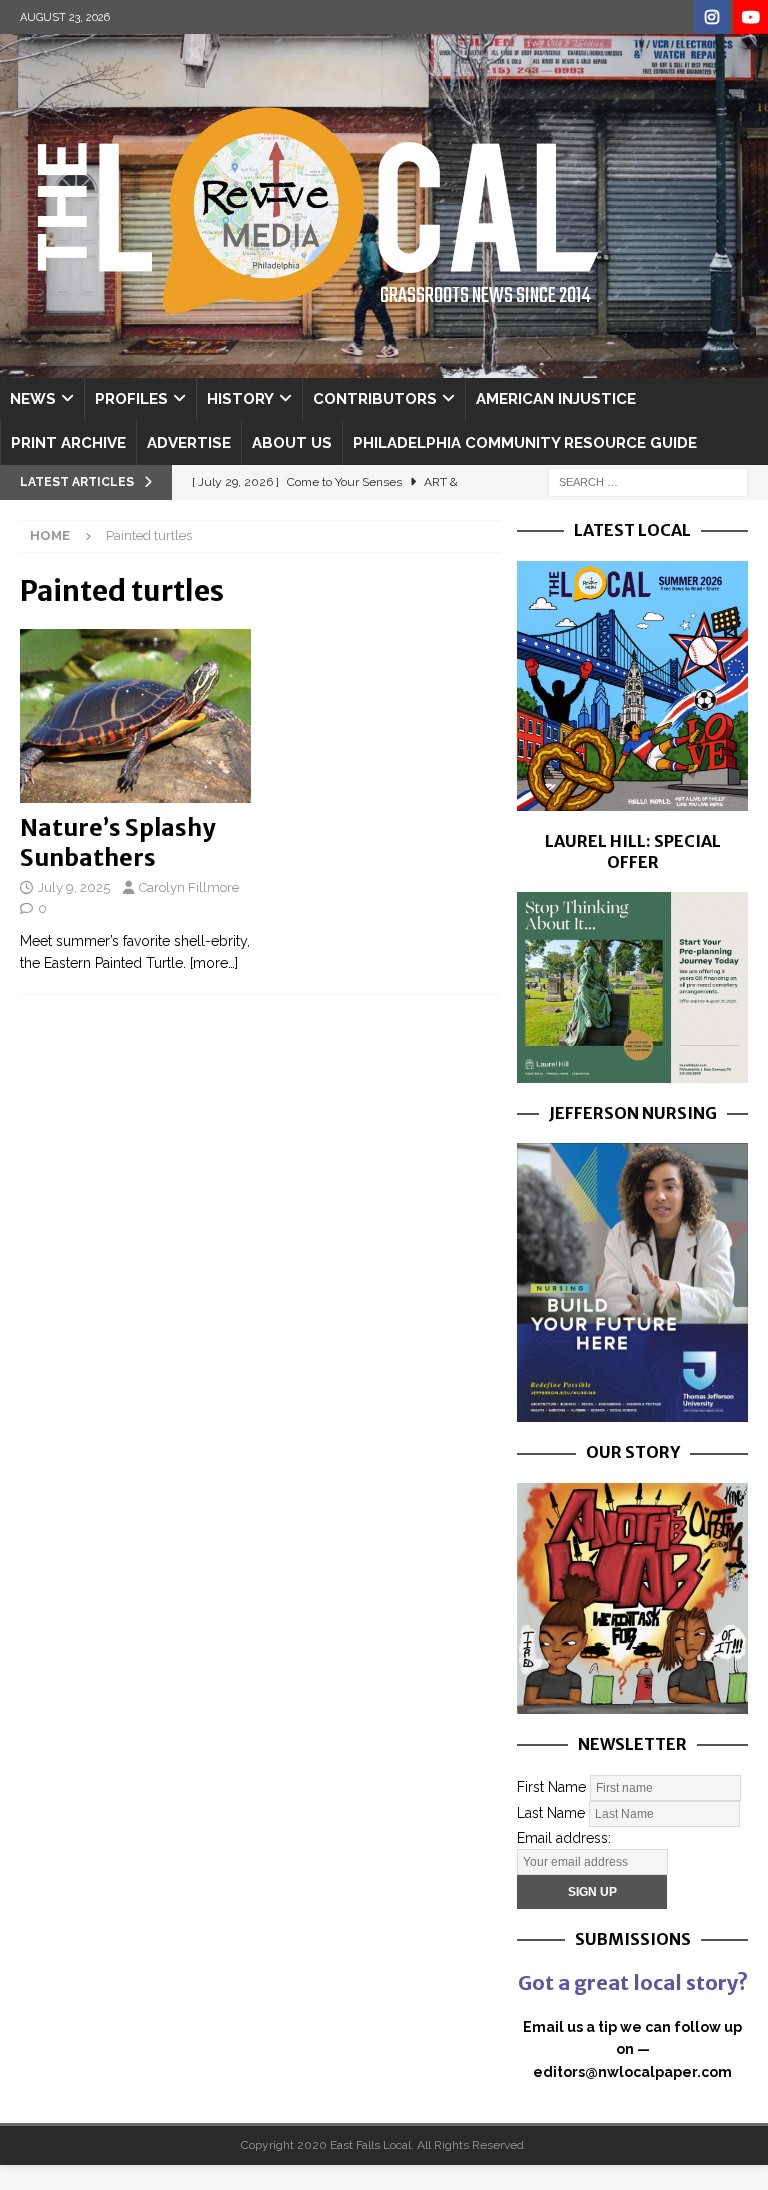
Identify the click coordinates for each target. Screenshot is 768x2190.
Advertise (189, 443)
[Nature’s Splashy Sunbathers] (135, 716)
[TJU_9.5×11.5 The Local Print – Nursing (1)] (632, 1411)
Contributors (375, 399)
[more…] (214, 963)
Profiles (131, 399)
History (240, 399)
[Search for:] (648, 481)
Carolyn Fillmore (189, 887)
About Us (292, 443)
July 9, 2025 (74, 887)
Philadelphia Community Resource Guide (525, 443)
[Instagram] (711, 17)
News (33, 399)
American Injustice (556, 399)
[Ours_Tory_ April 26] (632, 1702)
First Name (551, 1786)
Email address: (564, 1838)
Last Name (551, 1812)
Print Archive (68, 443)
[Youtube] (750, 17)
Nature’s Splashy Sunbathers (117, 842)
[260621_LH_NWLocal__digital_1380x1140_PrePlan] (632, 1071)
